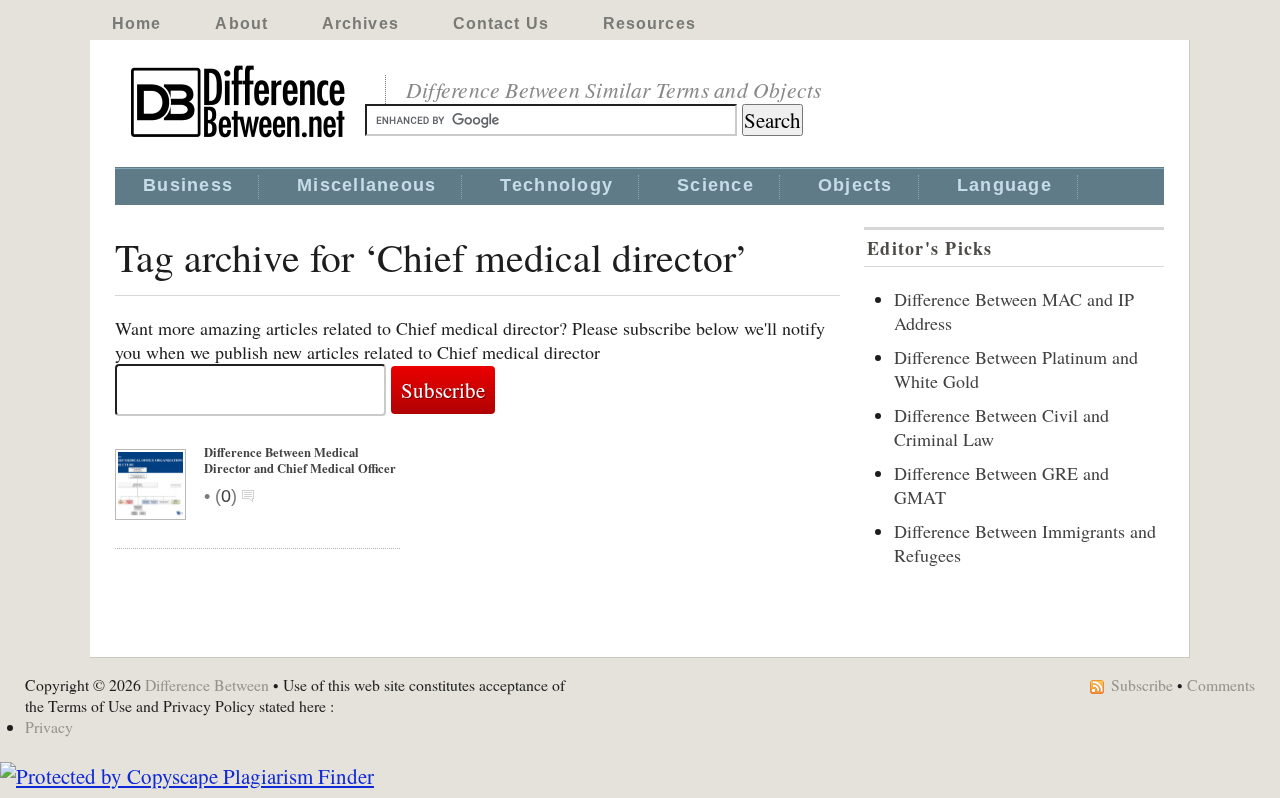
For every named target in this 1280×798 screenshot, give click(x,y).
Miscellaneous (366, 185)
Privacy (49, 726)
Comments (1221, 684)
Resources (649, 23)
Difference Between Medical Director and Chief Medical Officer (300, 460)
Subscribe (1142, 684)
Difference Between (207, 684)
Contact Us (501, 23)
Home (136, 23)
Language (1004, 185)
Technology (556, 185)
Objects (855, 185)
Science (715, 185)
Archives (360, 23)
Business (188, 185)
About (241, 23)
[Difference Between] (240, 138)
